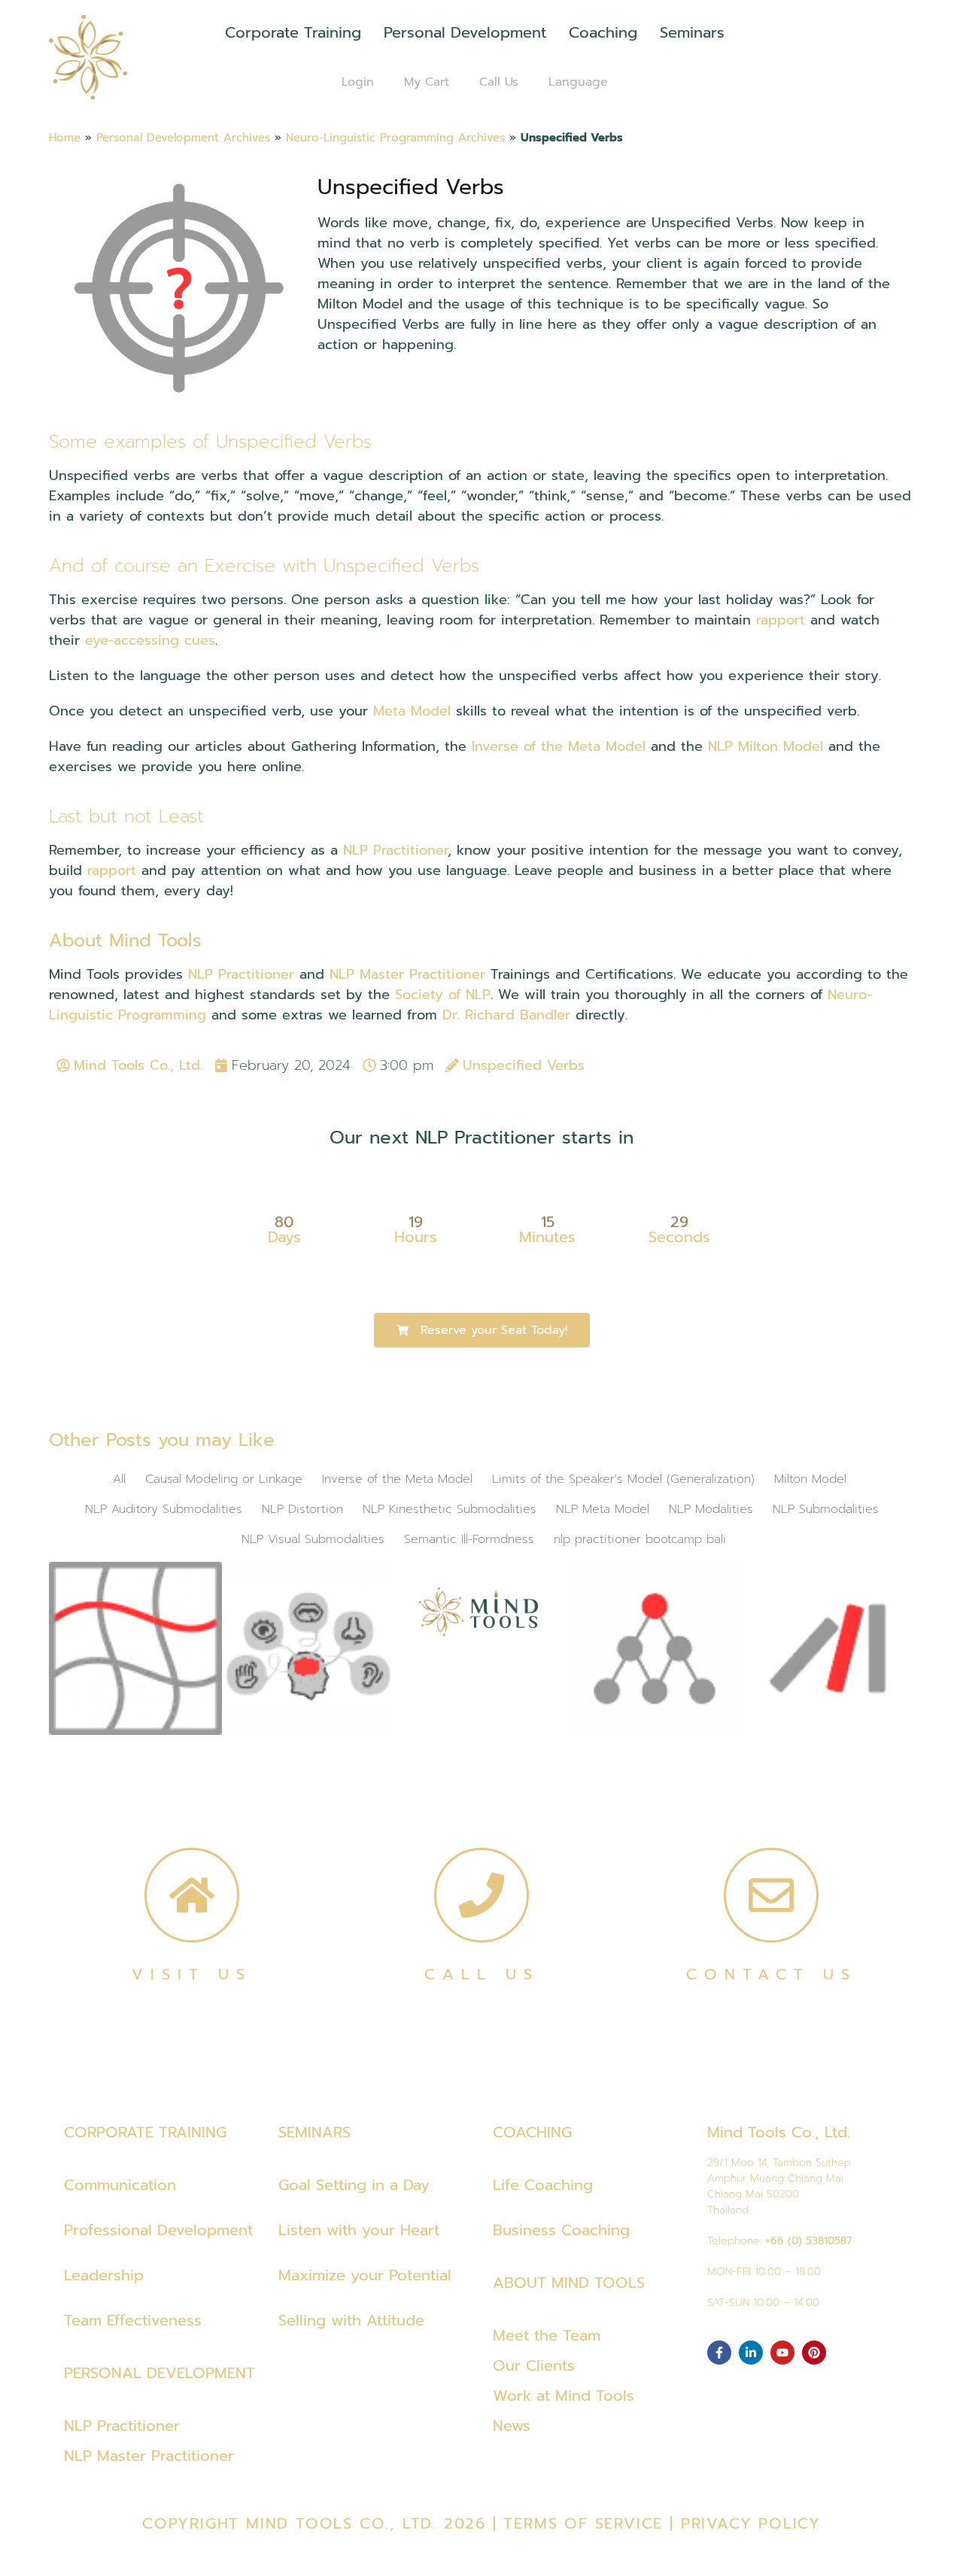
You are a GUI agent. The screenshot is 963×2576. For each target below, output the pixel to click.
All (119, 1479)
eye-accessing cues (150, 640)
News (512, 2426)
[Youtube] (782, 2353)
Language (578, 82)
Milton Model (810, 1479)
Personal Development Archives (183, 137)
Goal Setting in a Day (354, 2185)
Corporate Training (293, 32)
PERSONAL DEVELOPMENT (159, 2373)
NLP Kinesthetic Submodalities (450, 1509)
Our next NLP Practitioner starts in (481, 1138)
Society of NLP (443, 995)
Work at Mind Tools (564, 2395)
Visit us (192, 1974)
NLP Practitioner (395, 850)
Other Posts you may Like (162, 1440)
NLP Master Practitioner (407, 974)
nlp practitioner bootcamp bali (640, 1539)
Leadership (104, 2275)
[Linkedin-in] (751, 2353)
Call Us (499, 82)
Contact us (772, 1974)
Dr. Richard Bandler (506, 1015)
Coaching (603, 32)
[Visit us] (192, 1895)
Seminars (692, 32)
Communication (120, 2185)
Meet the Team (547, 2335)
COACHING (532, 2132)
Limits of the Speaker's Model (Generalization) (623, 1479)
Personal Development (465, 32)
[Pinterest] (814, 2353)
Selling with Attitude (351, 2320)
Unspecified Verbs (411, 187)
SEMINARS (314, 2132)
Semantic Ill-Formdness (469, 1539)
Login (358, 82)
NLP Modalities (711, 1509)
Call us (482, 1974)
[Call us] (481, 1895)
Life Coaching (543, 2185)
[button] (482, 1330)
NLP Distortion (302, 1509)
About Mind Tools (125, 940)
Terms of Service (583, 2523)
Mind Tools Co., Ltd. (779, 2132)
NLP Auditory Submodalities (164, 1509)
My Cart (427, 82)
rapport (781, 620)
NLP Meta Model (603, 1509)
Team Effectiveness (133, 2320)
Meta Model (412, 711)
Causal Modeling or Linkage (224, 1479)
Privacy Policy (751, 2523)
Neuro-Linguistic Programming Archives (395, 137)
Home (65, 137)
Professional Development (158, 2230)
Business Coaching (561, 2230)
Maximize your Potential (365, 2275)
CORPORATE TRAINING (145, 2132)
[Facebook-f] (719, 2353)
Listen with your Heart (359, 2230)
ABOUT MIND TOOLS (569, 2283)
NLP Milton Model (766, 746)
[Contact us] (771, 1895)
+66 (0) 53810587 (809, 2241)
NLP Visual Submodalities (313, 1539)
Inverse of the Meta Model (559, 746)
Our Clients (534, 2365)
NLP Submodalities (826, 1509)
